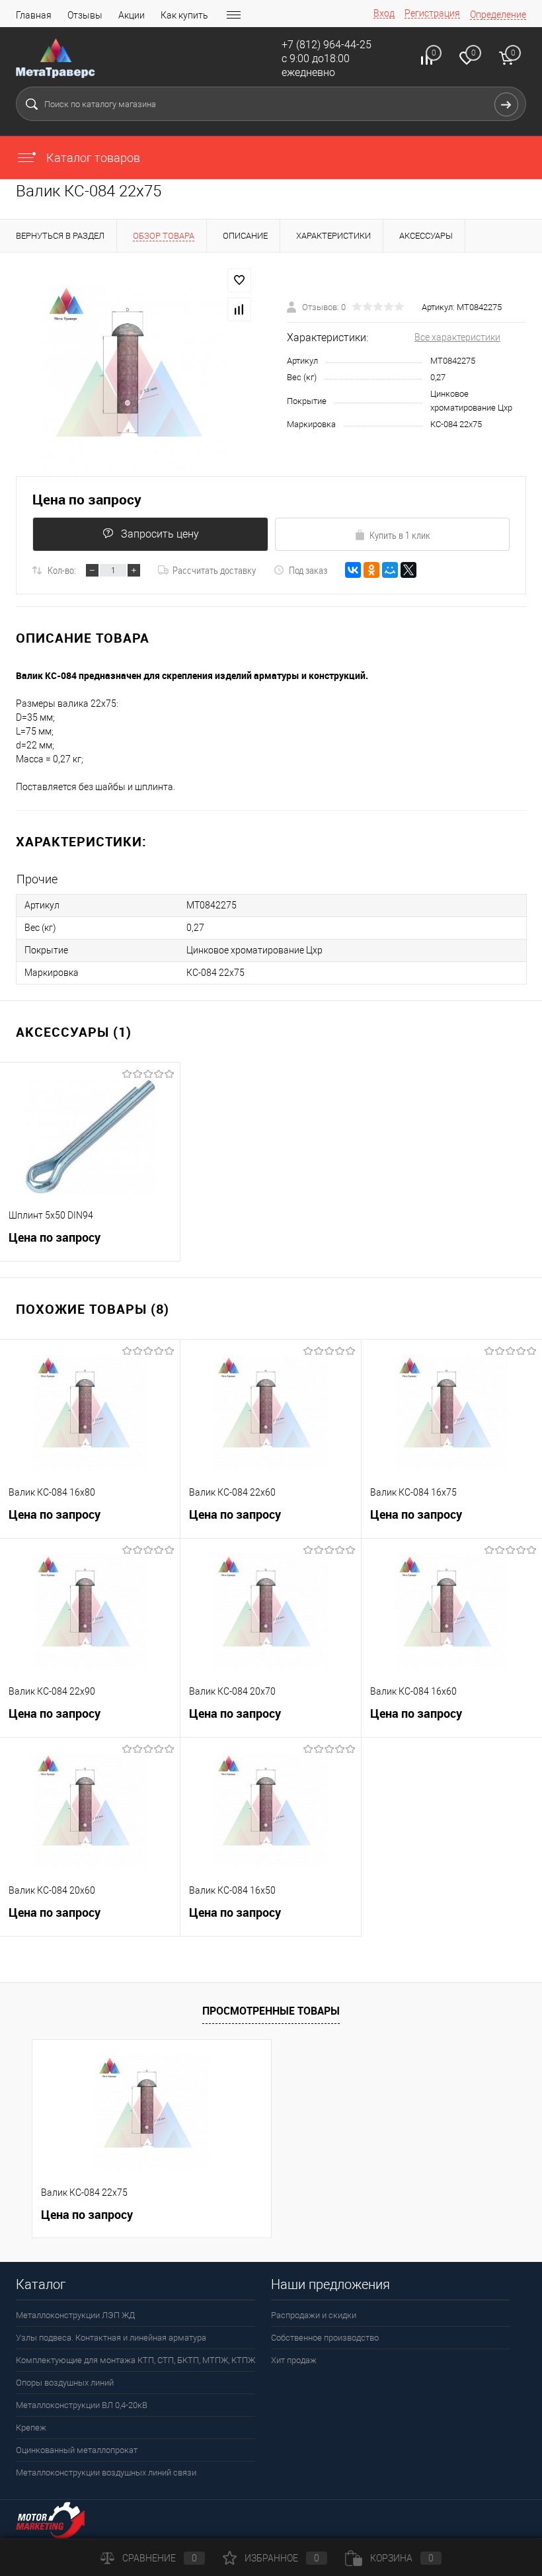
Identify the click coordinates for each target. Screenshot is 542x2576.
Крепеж (31, 2428)
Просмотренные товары (271, 2011)
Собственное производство (325, 2338)
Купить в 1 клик (400, 535)
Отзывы (85, 15)
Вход (384, 13)
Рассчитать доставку (214, 570)
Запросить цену (160, 534)
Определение (498, 15)
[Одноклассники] (371, 570)
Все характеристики (457, 337)
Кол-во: (62, 570)
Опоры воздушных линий (65, 2383)
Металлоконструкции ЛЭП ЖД (75, 2315)
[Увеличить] (135, 380)
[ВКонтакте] (353, 570)
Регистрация (432, 13)
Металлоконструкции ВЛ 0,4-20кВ (82, 2405)
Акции (132, 15)
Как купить (184, 15)
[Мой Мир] (390, 570)
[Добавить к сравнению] (239, 309)
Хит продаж (294, 2360)
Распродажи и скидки (314, 2315)
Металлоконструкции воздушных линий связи (106, 2473)
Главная (34, 15)
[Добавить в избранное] (239, 280)
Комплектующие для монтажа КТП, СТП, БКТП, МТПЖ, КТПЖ (135, 2360)
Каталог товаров (92, 158)
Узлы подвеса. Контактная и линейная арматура (111, 2338)
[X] (408, 570)
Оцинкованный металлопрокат (77, 2450)
